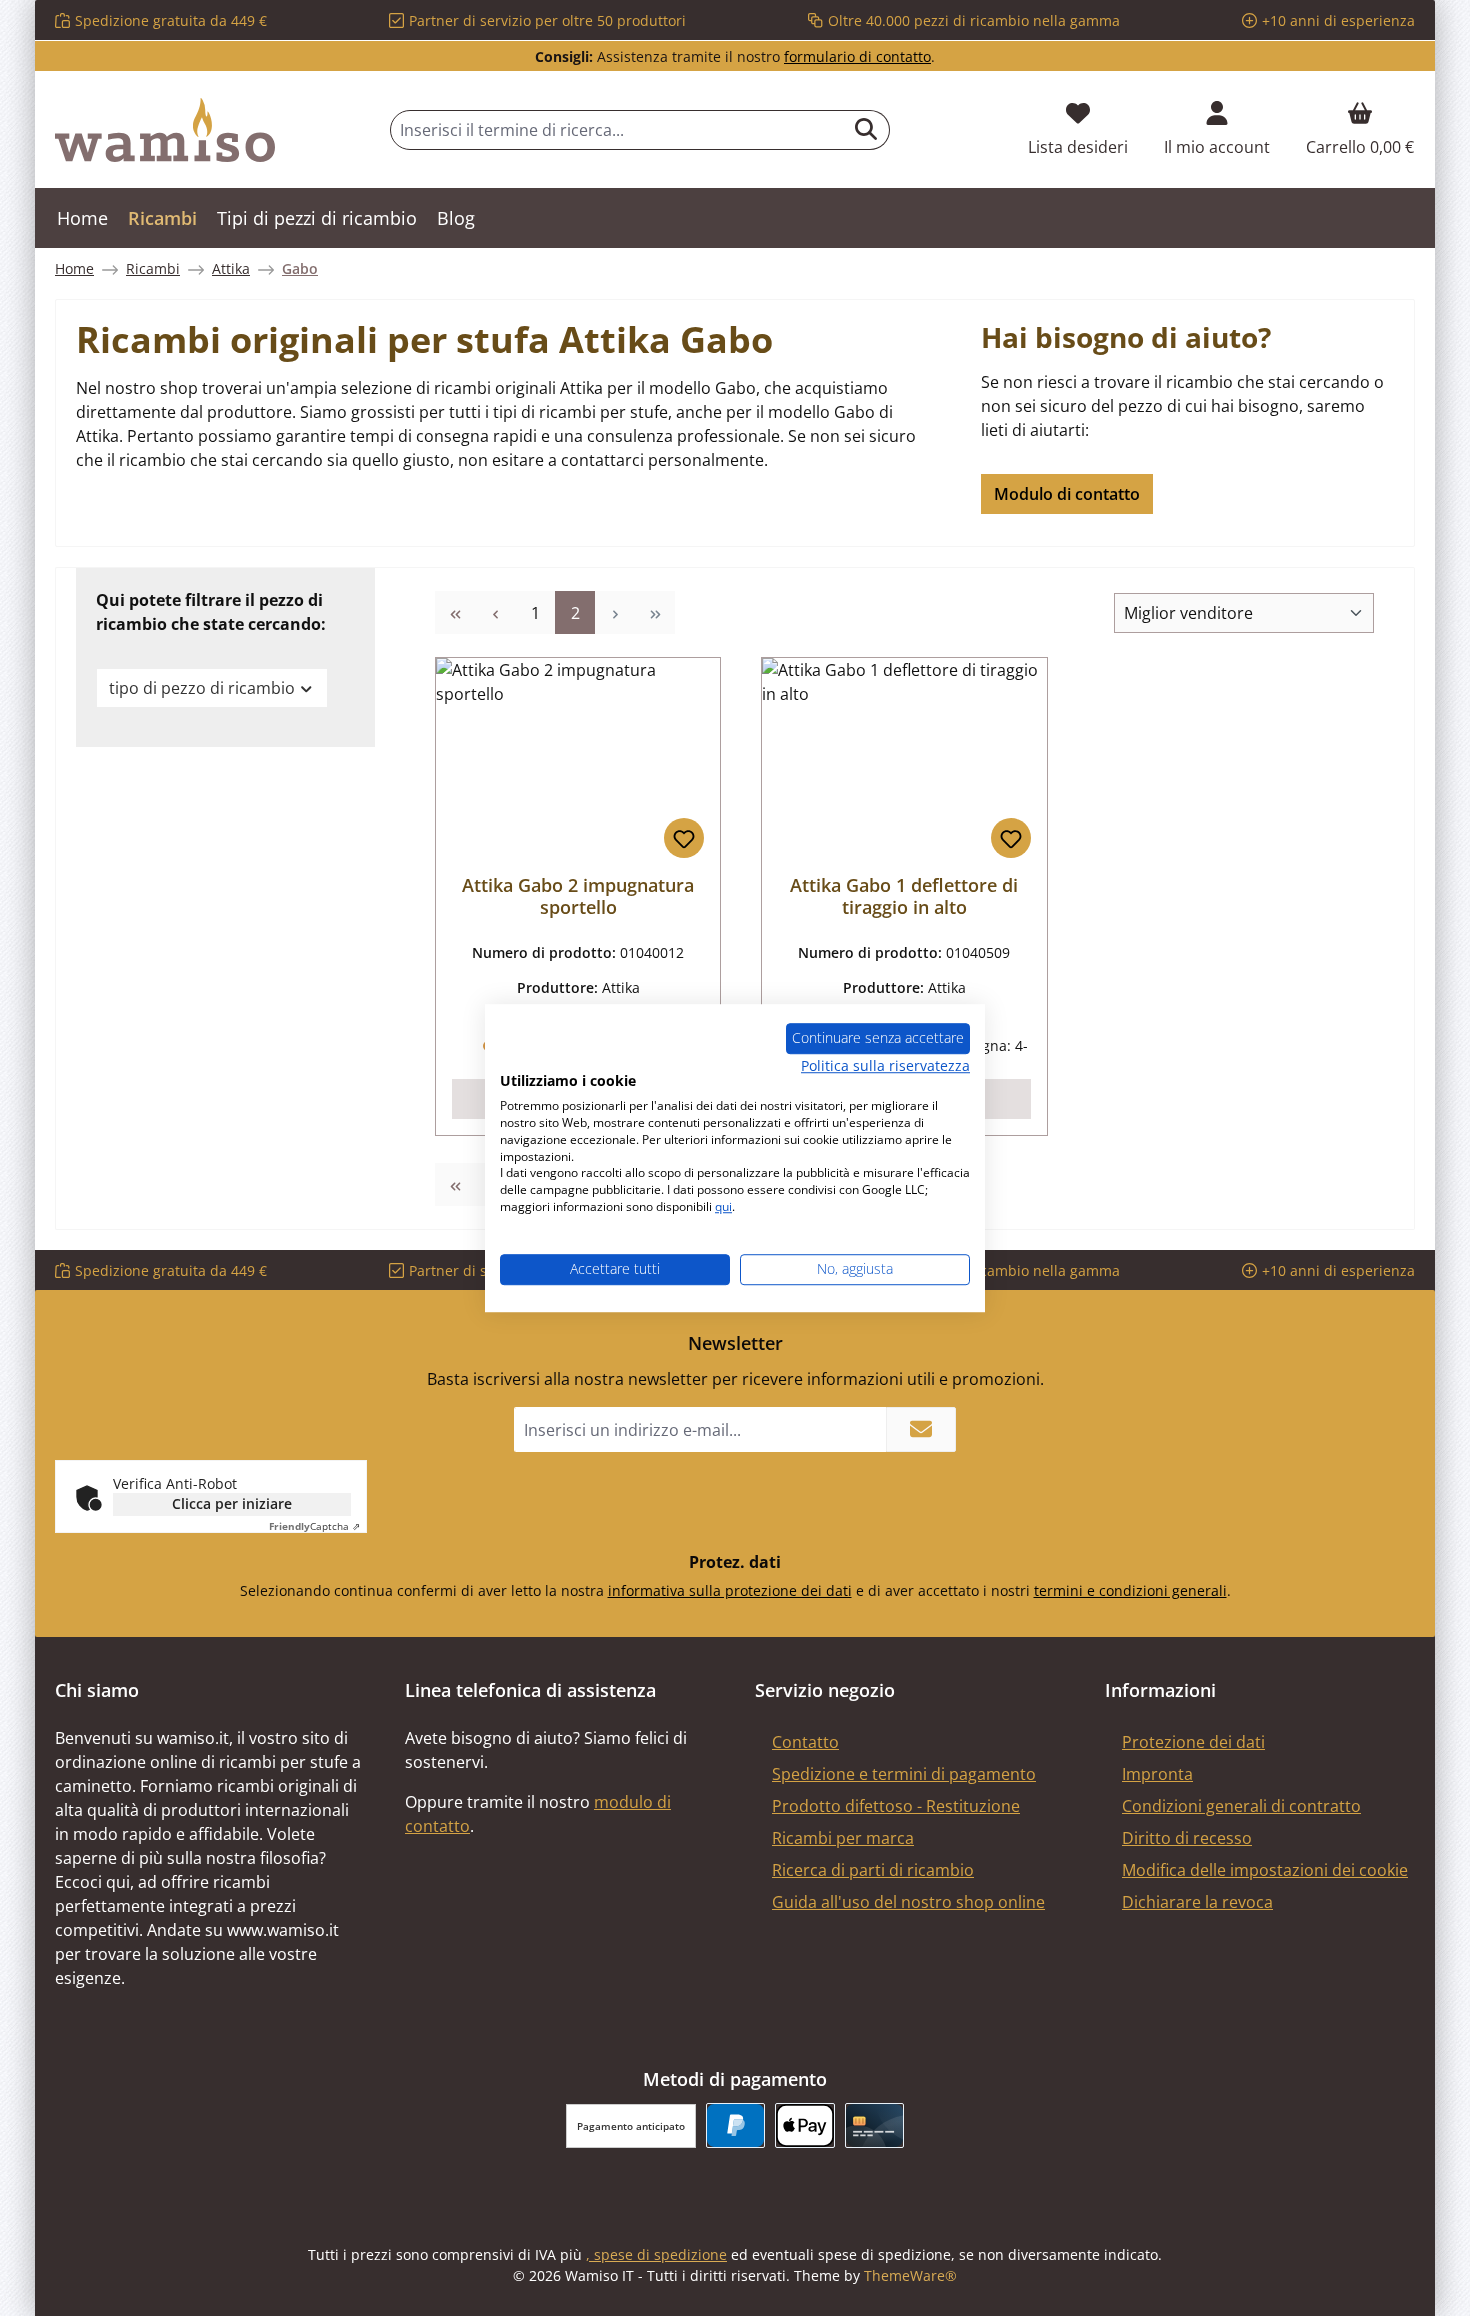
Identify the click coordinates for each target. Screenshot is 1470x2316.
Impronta (1157, 1774)
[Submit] (921, 1429)
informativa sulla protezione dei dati (730, 1590)
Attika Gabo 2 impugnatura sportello (578, 896)
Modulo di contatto (1067, 494)
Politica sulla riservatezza (885, 1065)
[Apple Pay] (804, 2125)
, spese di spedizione (656, 2254)
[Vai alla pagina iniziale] (165, 130)
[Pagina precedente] (495, 612)
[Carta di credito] (874, 2125)
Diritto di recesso (1187, 1838)
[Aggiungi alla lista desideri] (684, 838)
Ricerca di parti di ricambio (873, 1870)
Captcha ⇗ (314, 1526)
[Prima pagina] (455, 612)
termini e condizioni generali (1130, 1590)
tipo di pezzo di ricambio (202, 688)
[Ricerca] (866, 130)
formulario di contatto (857, 56)
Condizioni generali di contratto (1241, 1806)
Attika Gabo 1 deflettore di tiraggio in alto (904, 896)
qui (723, 1206)
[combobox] (617, 130)
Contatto (805, 1742)
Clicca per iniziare (232, 1503)
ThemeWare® (910, 2275)
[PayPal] (735, 2125)
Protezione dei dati (1193, 1742)
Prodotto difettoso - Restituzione (896, 1806)
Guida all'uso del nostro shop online (908, 1902)
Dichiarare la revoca (1197, 1902)
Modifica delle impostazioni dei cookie (1265, 1870)
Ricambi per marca (843, 1838)
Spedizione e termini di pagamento (904, 1774)
